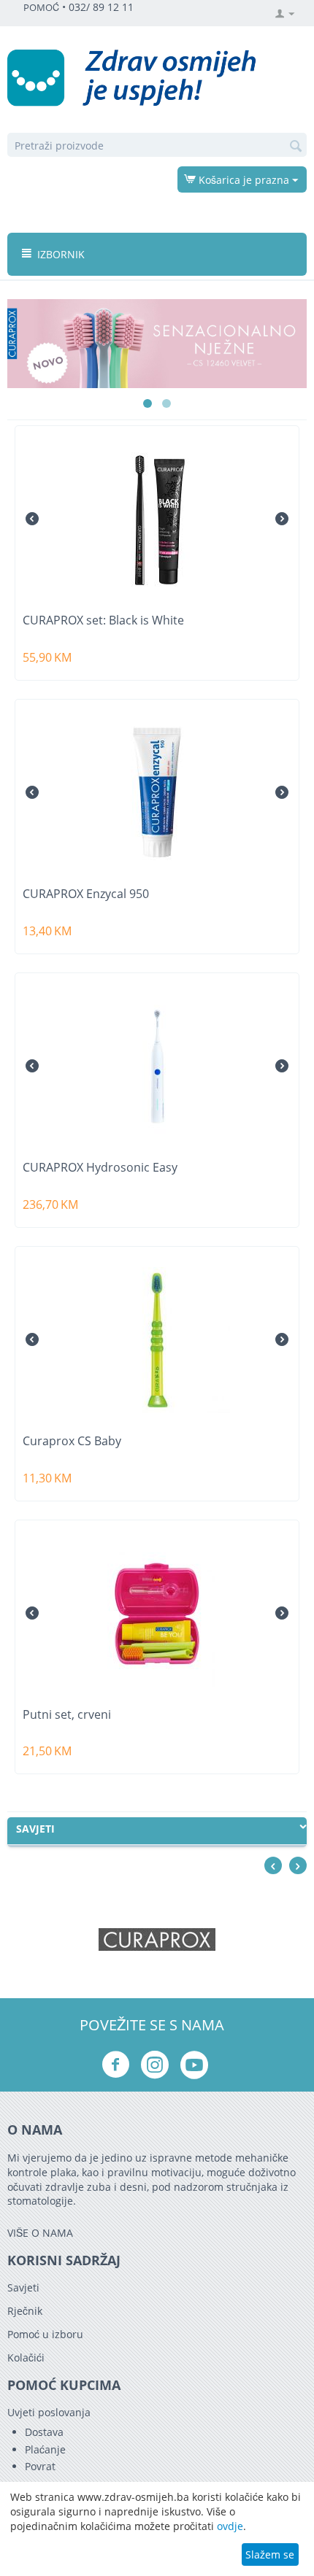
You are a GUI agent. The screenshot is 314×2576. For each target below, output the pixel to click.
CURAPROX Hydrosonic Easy (100, 1168)
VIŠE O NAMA (40, 2233)
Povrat (40, 2466)
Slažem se (270, 2554)
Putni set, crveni (67, 1715)
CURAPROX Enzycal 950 (86, 894)
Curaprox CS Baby (72, 1441)
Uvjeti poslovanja (49, 2412)
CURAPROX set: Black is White (103, 620)
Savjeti (23, 2287)
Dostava (44, 2432)
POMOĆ (41, 8)
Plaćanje (45, 2449)
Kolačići (26, 2358)
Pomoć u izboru (45, 2334)
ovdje (230, 2526)
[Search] (296, 146)
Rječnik (25, 2311)
